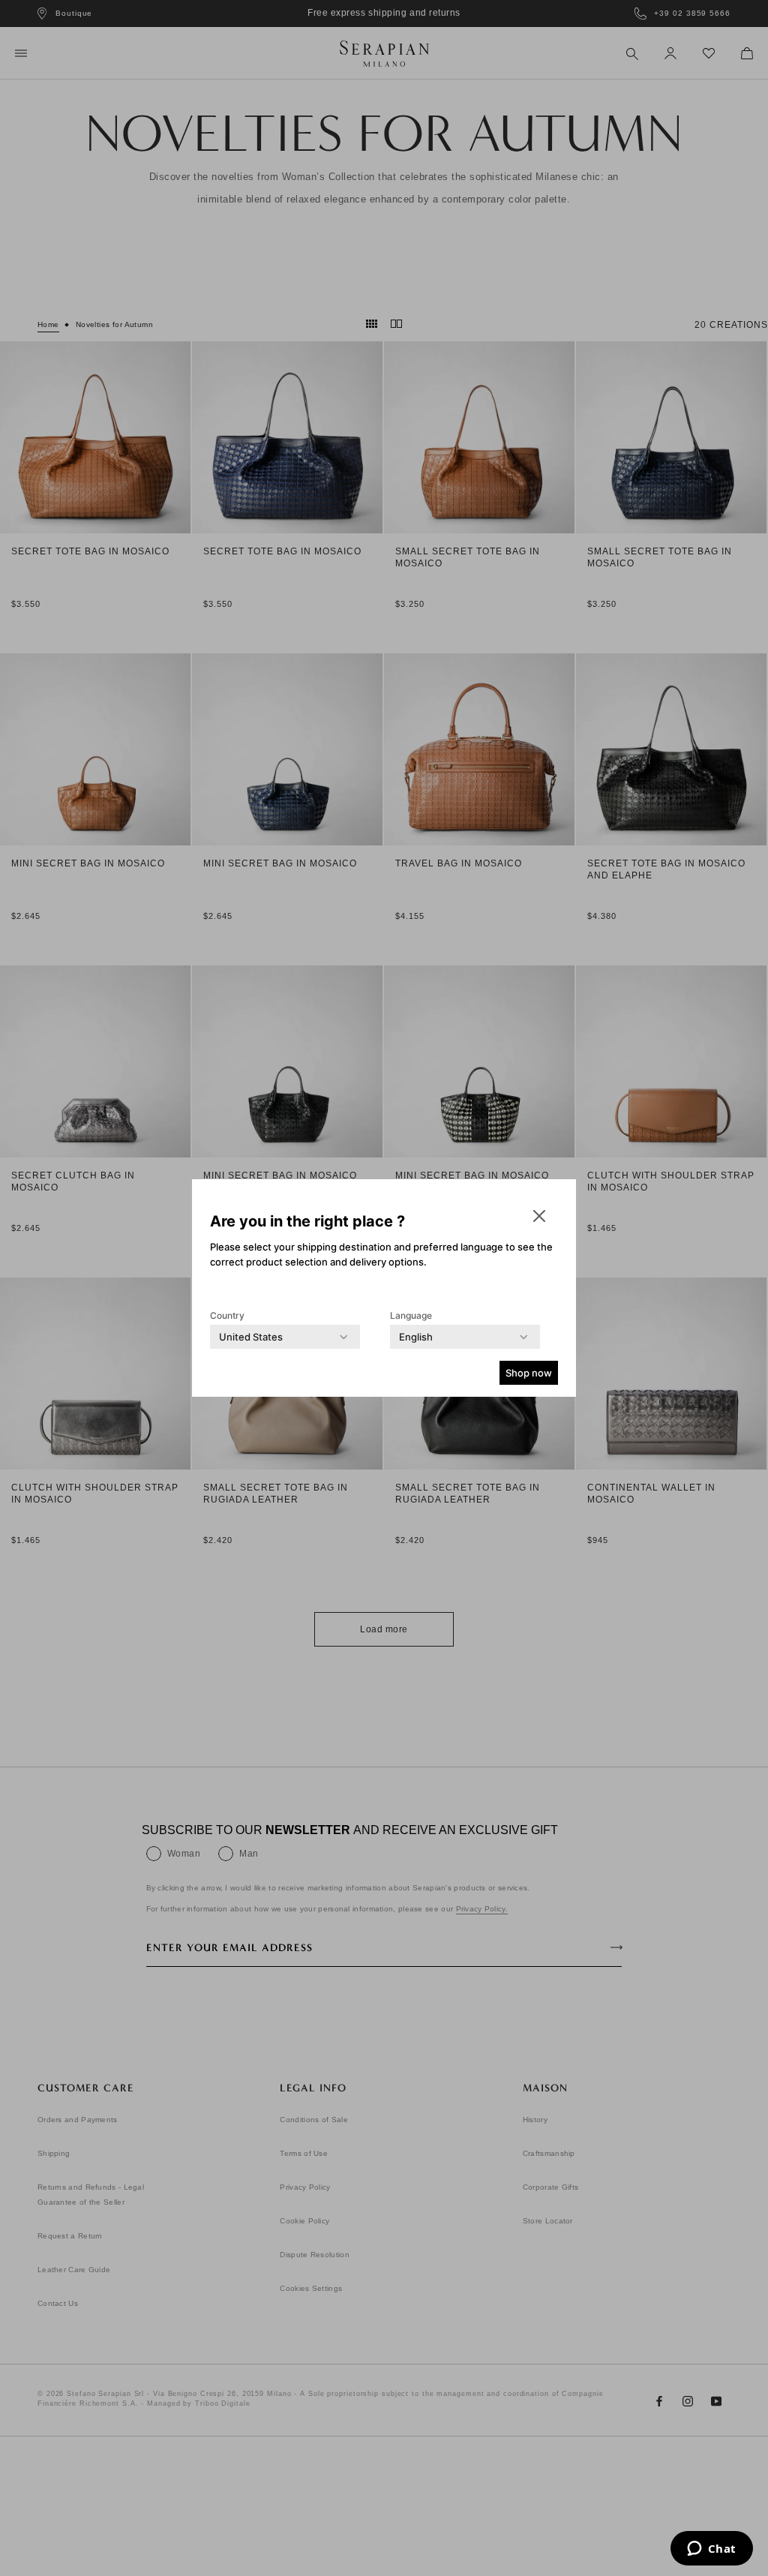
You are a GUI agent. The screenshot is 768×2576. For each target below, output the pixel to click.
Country (227, 1315)
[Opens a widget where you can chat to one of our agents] (711, 2550)
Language (411, 1315)
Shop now (529, 1373)
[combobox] (251, 1337)
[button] (539, 1216)
